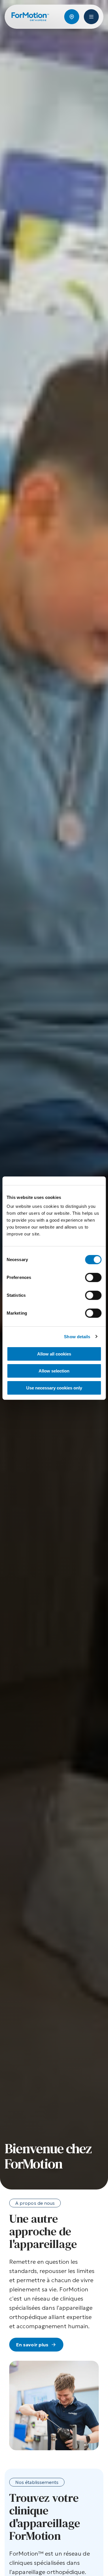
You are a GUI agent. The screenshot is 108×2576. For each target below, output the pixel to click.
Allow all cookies (54, 1354)
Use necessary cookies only (54, 1388)
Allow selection (54, 1371)
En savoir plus (32, 2345)
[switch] (93, 1277)
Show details (77, 1336)
